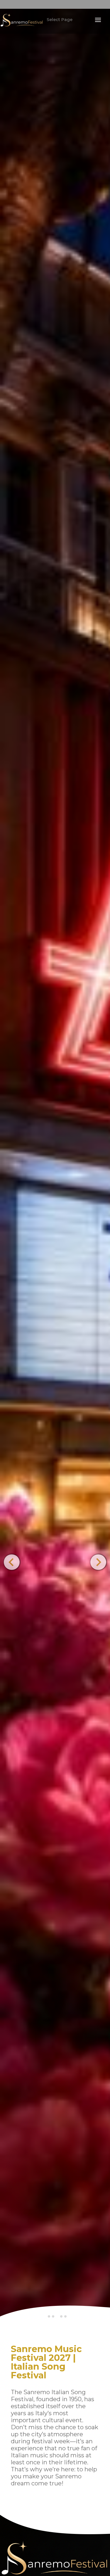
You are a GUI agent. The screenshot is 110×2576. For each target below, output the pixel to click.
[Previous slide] (12, 1562)
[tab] (49, 2316)
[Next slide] (98, 1562)
